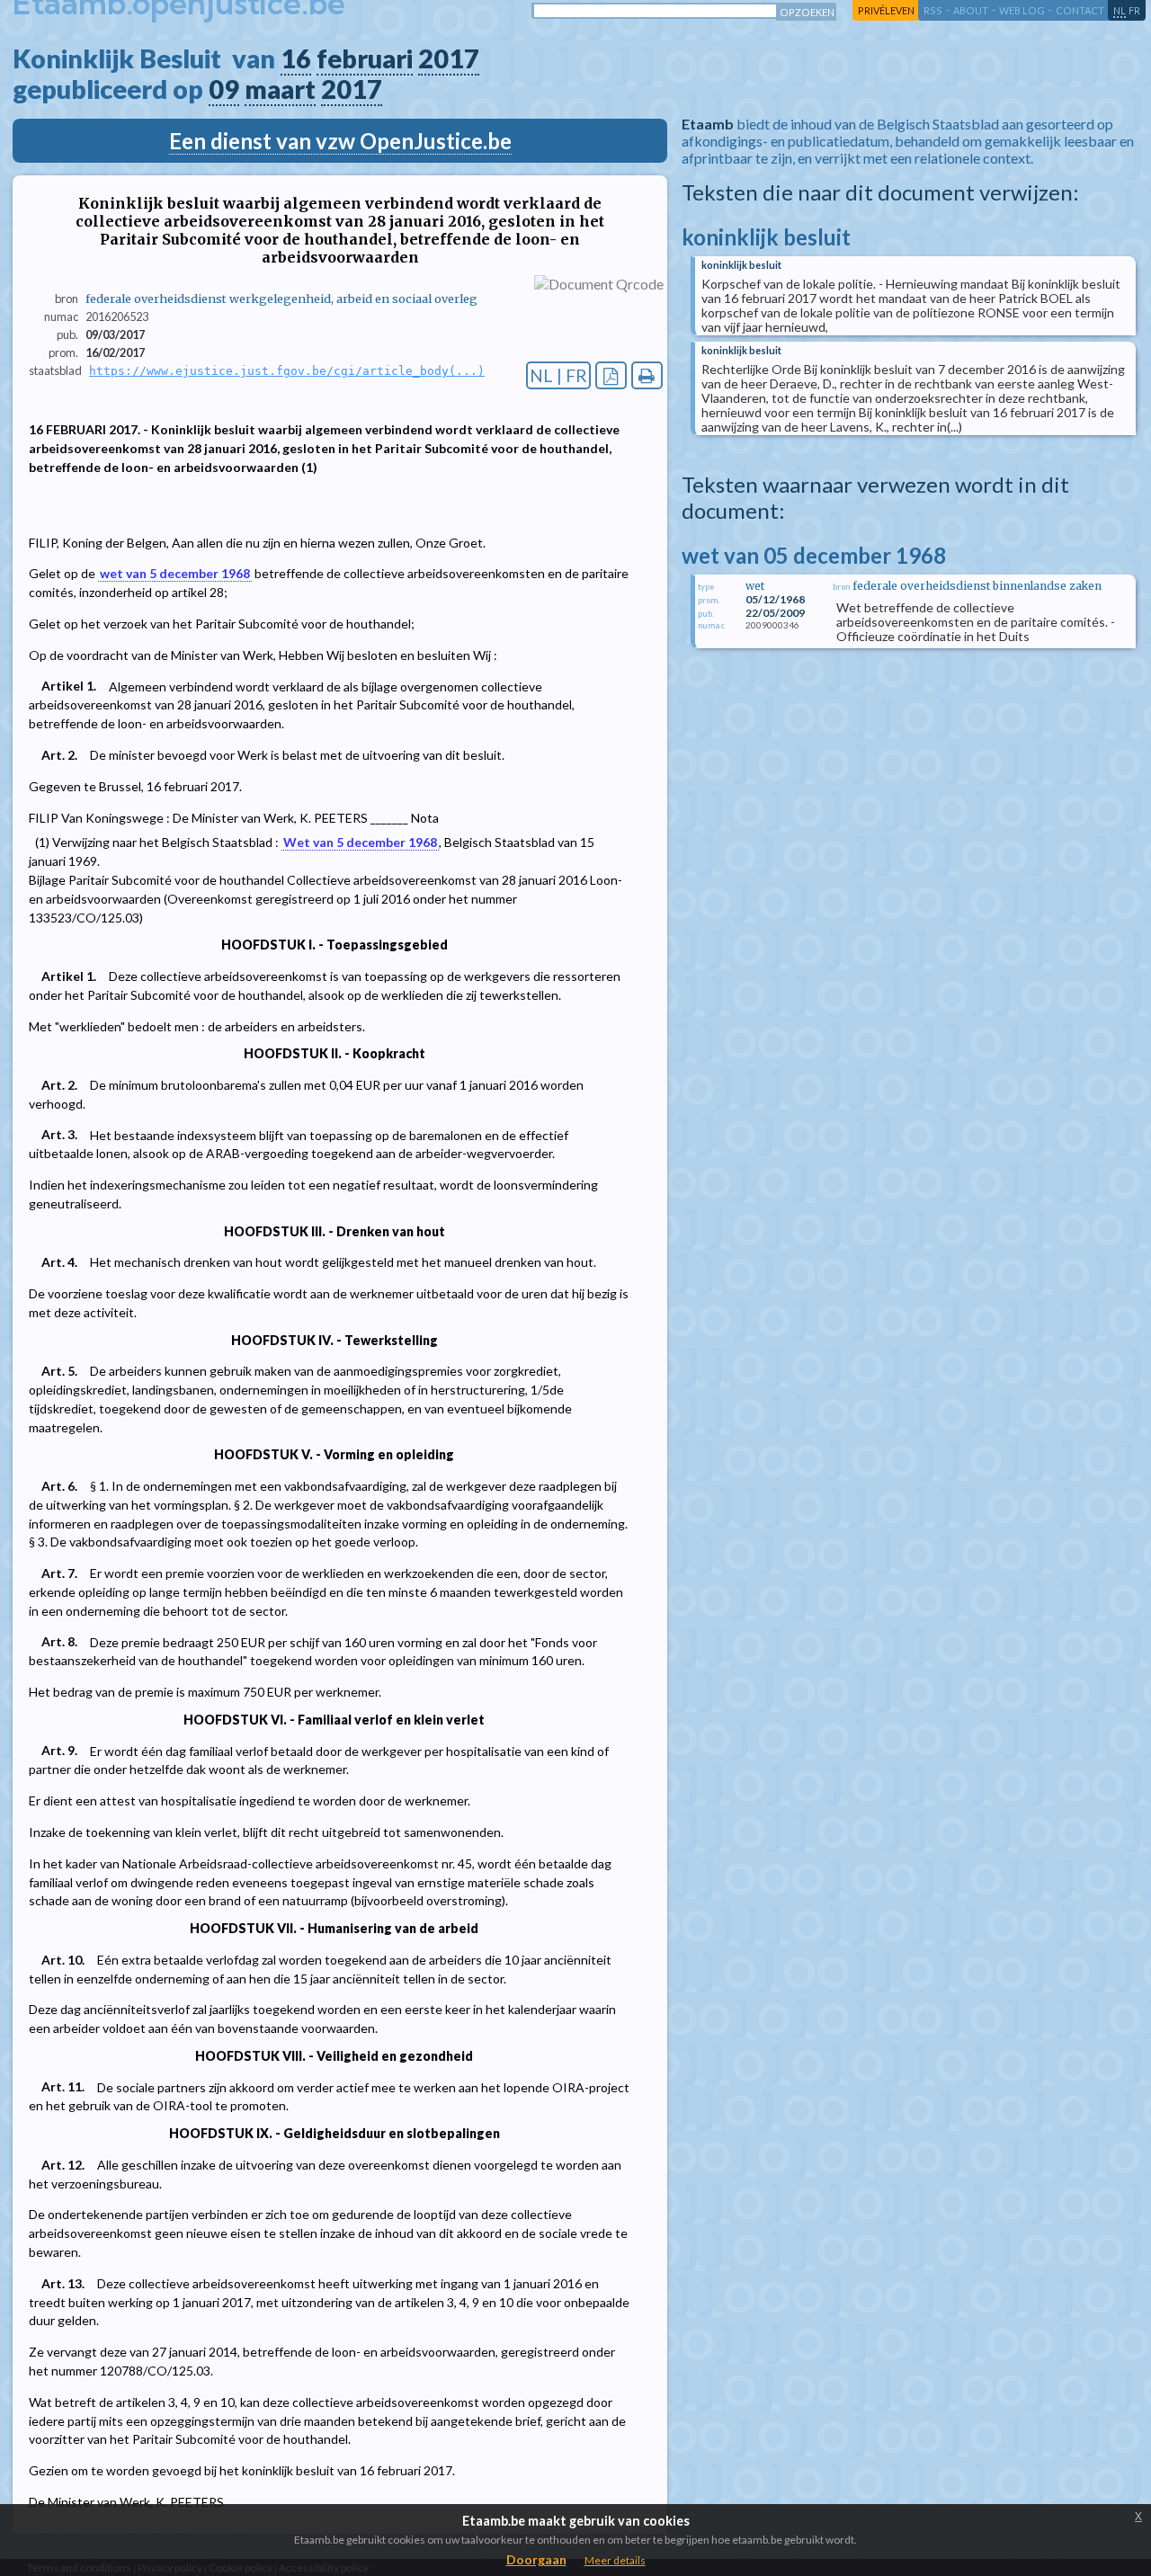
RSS (933, 10)
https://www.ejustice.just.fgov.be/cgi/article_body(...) (287, 371)
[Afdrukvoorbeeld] (647, 375)
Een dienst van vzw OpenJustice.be (340, 141)
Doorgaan (536, 2559)
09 (224, 89)
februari (365, 58)
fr (1134, 10)
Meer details (615, 2560)
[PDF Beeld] (611, 375)
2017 (449, 58)
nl (1120, 10)
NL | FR (558, 375)
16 (296, 58)
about (971, 10)
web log (1022, 10)
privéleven (886, 10)
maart (280, 89)
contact (1080, 10)
